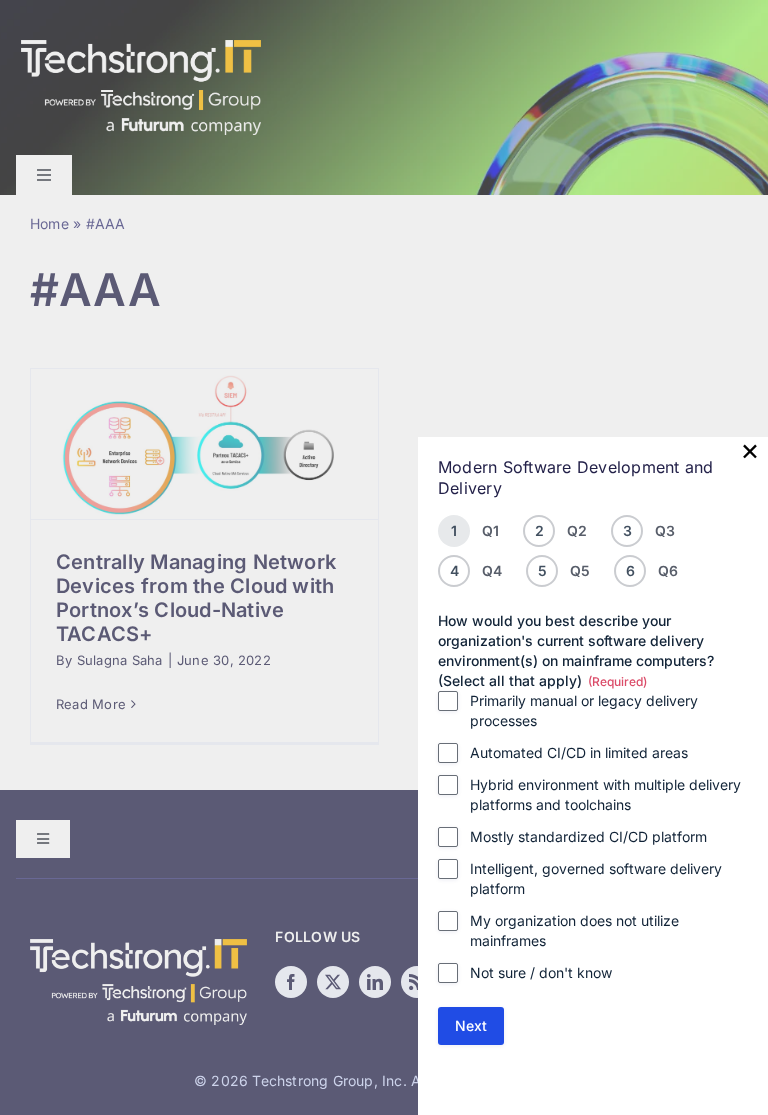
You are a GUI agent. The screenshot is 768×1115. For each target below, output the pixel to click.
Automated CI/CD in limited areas (579, 752)
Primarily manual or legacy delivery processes (584, 710)
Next (471, 1025)
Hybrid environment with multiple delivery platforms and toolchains (605, 794)
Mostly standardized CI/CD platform (588, 836)
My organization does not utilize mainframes (574, 930)
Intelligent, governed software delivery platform (596, 878)
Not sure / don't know (541, 972)
